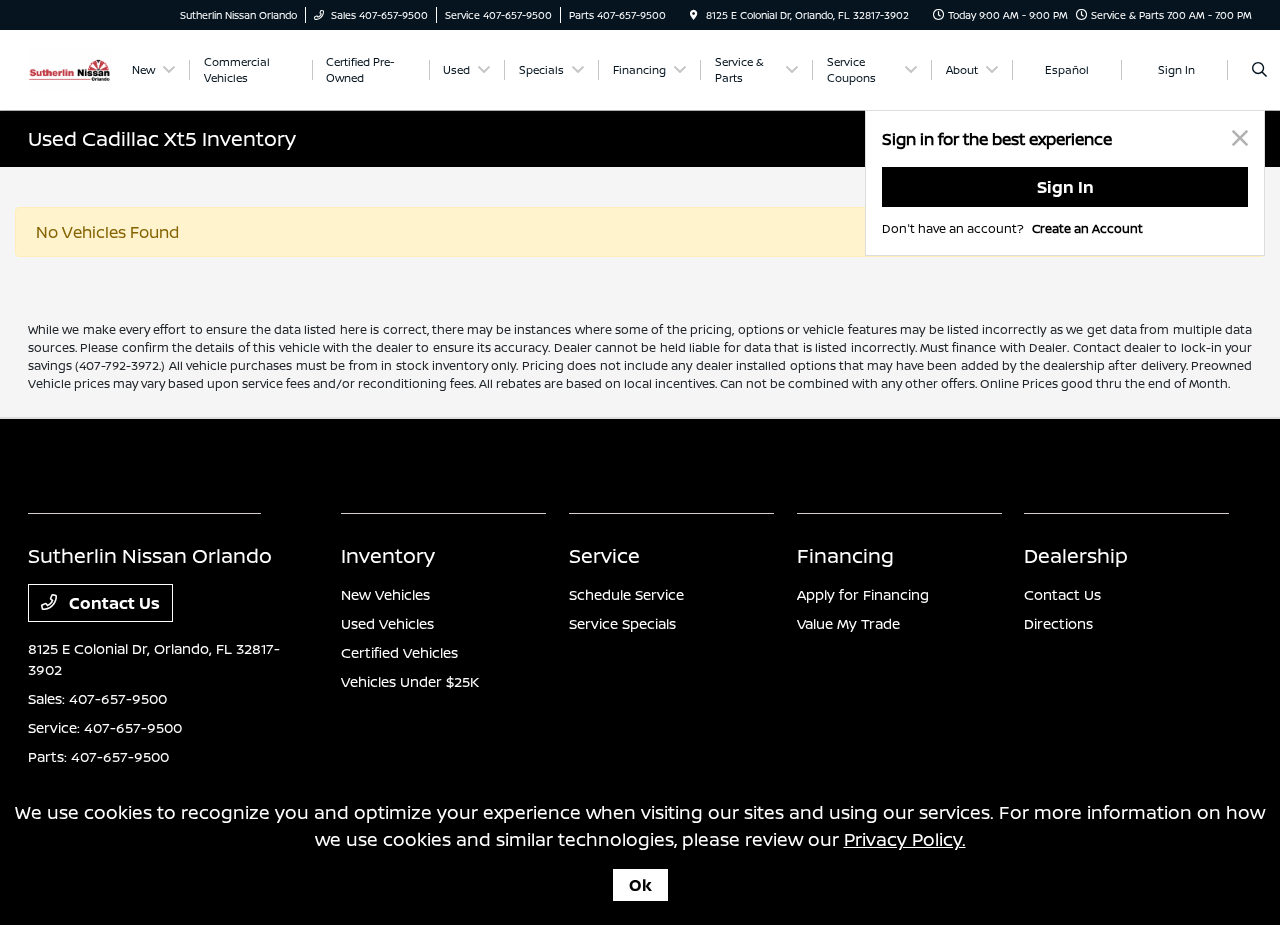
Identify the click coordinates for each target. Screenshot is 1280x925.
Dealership (1076, 555)
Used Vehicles (387, 623)
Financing (845, 555)
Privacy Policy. (905, 839)
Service (604, 555)
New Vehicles (385, 594)
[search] (1259, 70)
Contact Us (112, 603)
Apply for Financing (863, 594)
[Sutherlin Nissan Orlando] (69, 68)
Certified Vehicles (399, 652)
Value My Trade (848, 623)
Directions (1058, 623)
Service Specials (622, 623)
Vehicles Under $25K (410, 681)
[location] (694, 15)
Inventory (388, 555)
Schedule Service (626, 594)
